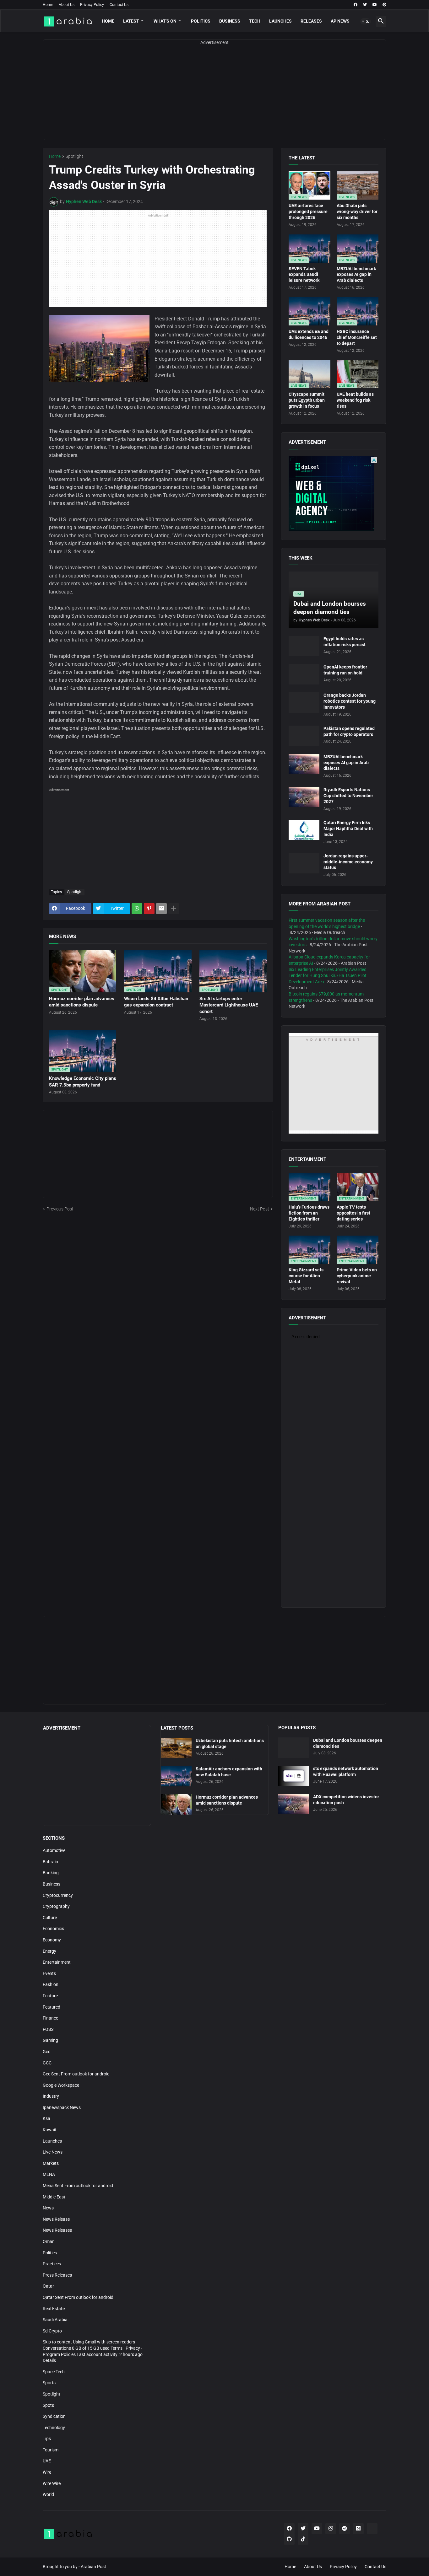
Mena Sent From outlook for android (78, 2186)
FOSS (48, 2029)
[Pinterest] (149, 909)
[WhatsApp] (137, 909)
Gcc (46, 2052)
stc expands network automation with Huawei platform (346, 1771)
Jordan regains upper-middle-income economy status (348, 862)
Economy (52, 1940)
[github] (289, 2539)
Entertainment (57, 1962)
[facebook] (356, 5)
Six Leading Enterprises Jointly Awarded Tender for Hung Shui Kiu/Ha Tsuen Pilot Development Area (328, 976)
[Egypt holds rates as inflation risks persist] (304, 646)
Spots (48, 2405)
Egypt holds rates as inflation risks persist (345, 642)
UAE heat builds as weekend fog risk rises (355, 400)
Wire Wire (52, 2483)
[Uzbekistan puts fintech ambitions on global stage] (176, 1748)
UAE (47, 2461)
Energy (49, 1951)
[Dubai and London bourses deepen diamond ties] (294, 1748)
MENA (49, 2174)
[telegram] (345, 2529)
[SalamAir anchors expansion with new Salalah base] (176, 1776)
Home (48, 5)
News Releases (57, 2230)
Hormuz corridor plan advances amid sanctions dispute (82, 1002)
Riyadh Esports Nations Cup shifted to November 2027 (348, 796)
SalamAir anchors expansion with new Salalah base (229, 1772)
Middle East (54, 2197)
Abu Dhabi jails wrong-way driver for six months (357, 212)
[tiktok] (303, 2539)
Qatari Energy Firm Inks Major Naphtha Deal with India (348, 829)
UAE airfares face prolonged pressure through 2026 (308, 212)
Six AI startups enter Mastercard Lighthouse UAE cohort (229, 1005)
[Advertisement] (215, 96)
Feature (50, 1996)
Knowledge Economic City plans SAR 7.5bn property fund (83, 1081)
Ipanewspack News (62, 2107)
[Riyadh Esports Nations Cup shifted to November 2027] (304, 797)
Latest (131, 21)
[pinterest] (384, 5)
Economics (53, 1929)
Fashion (51, 1984)
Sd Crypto (52, 2331)
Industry (51, 2096)
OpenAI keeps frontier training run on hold (345, 670)
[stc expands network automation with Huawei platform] (294, 1776)
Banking (51, 1873)
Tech (255, 21)
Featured (52, 2007)
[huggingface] (372, 2529)
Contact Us (119, 5)
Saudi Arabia (55, 2320)
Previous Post (60, 1209)
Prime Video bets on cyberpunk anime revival (357, 1276)
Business (230, 21)
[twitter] (365, 5)
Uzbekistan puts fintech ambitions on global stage (230, 1744)
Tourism (51, 2450)
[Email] (161, 909)
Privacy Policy (92, 5)
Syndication (54, 2416)
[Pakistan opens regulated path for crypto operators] (304, 736)
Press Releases (57, 2275)
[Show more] (174, 909)
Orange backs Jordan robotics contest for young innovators (350, 701)
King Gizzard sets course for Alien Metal (306, 1276)
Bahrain (50, 1862)
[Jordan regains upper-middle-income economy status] (304, 863)
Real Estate (54, 2309)
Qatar (48, 2286)
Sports (49, 2383)
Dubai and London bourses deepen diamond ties (348, 1743)
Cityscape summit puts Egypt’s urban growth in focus (307, 400)
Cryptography (56, 1906)
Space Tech (54, 2372)
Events (49, 1973)
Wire (47, 2472)
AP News (340, 21)
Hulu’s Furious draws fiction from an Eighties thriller (309, 1213)
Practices (52, 2264)
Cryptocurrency (58, 1895)
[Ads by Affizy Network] (374, 460)
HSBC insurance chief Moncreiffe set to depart (357, 337)
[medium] (358, 2529)
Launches (280, 21)
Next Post (260, 1209)
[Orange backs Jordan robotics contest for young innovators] (304, 703)
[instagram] (331, 2529)
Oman (49, 2241)
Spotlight (74, 156)
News (48, 2208)
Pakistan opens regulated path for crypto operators (349, 731)
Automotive (54, 1850)
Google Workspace (61, 2085)
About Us (67, 5)
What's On (165, 21)
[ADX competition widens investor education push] (294, 1804)
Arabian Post (93, 2567)
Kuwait (50, 2130)
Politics (201, 21)
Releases (311, 21)
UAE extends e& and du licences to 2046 (309, 334)
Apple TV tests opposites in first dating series (353, 1213)
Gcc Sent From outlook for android (76, 2074)
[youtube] (375, 5)
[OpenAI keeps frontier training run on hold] (304, 674)
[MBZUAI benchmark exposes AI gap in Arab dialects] (304, 764)
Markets (51, 2163)
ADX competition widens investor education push (346, 1800)
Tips (47, 2439)
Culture (50, 1918)
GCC (47, 2063)
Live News (53, 2152)
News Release (56, 2219)
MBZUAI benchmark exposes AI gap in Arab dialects (356, 275)
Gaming (50, 2040)
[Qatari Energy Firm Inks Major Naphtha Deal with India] (304, 830)
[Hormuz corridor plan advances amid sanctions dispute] (176, 1804)
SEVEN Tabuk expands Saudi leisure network (304, 275)
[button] (366, 21)
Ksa (46, 2118)
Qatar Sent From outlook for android (78, 2297)
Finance (50, 2018)
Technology (54, 2428)
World (48, 2494)
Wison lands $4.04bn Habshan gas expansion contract (156, 1002)
